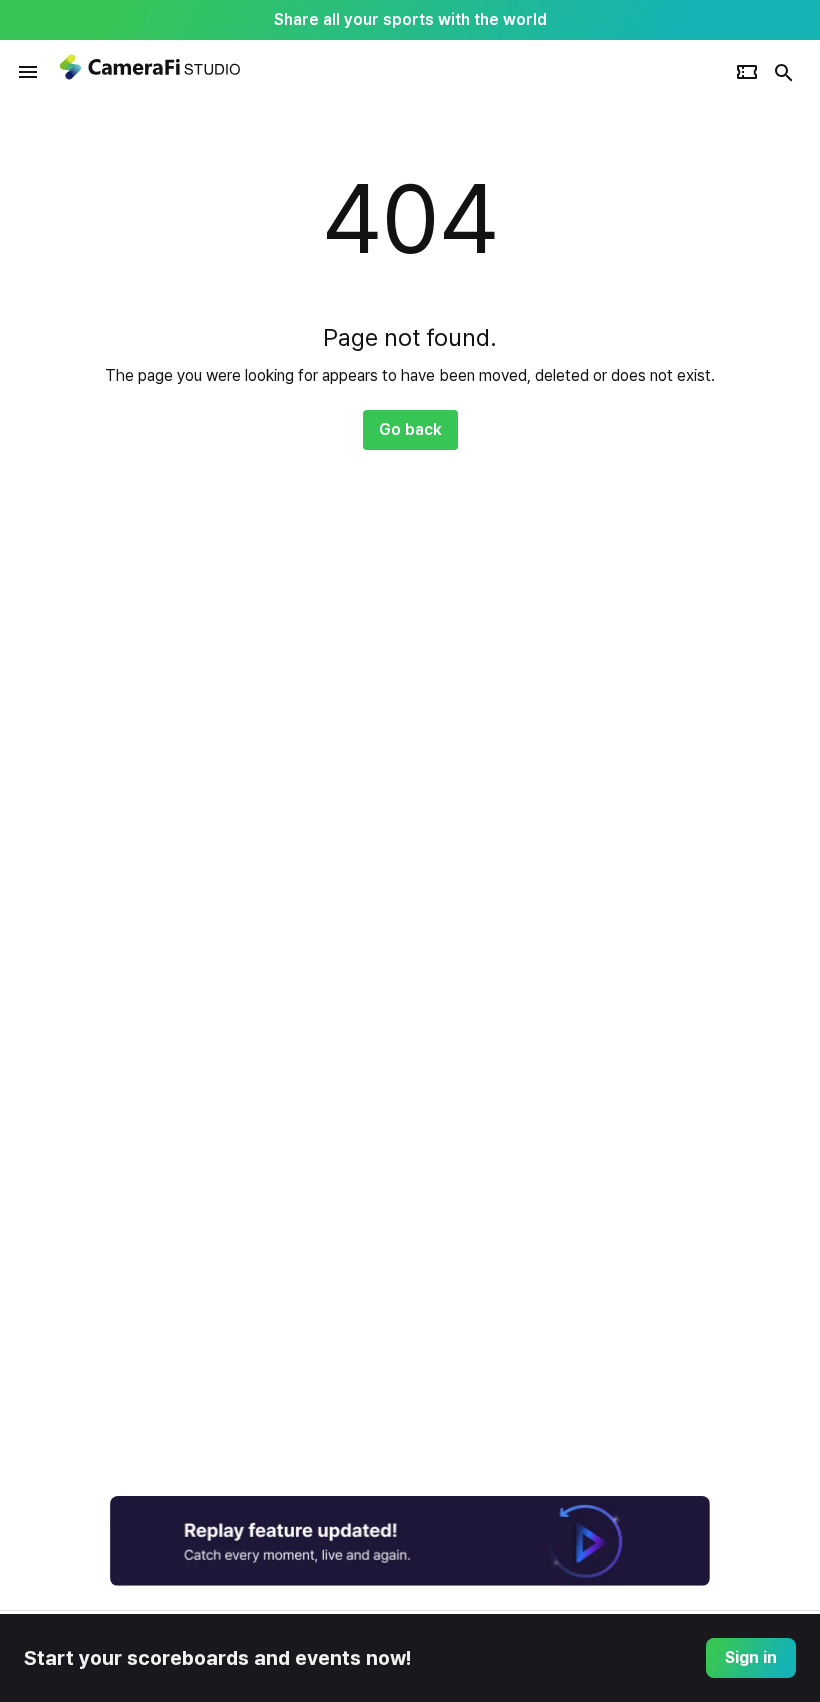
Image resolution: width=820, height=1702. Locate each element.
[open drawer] (28, 72)
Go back (410, 429)
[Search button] (784, 72)
